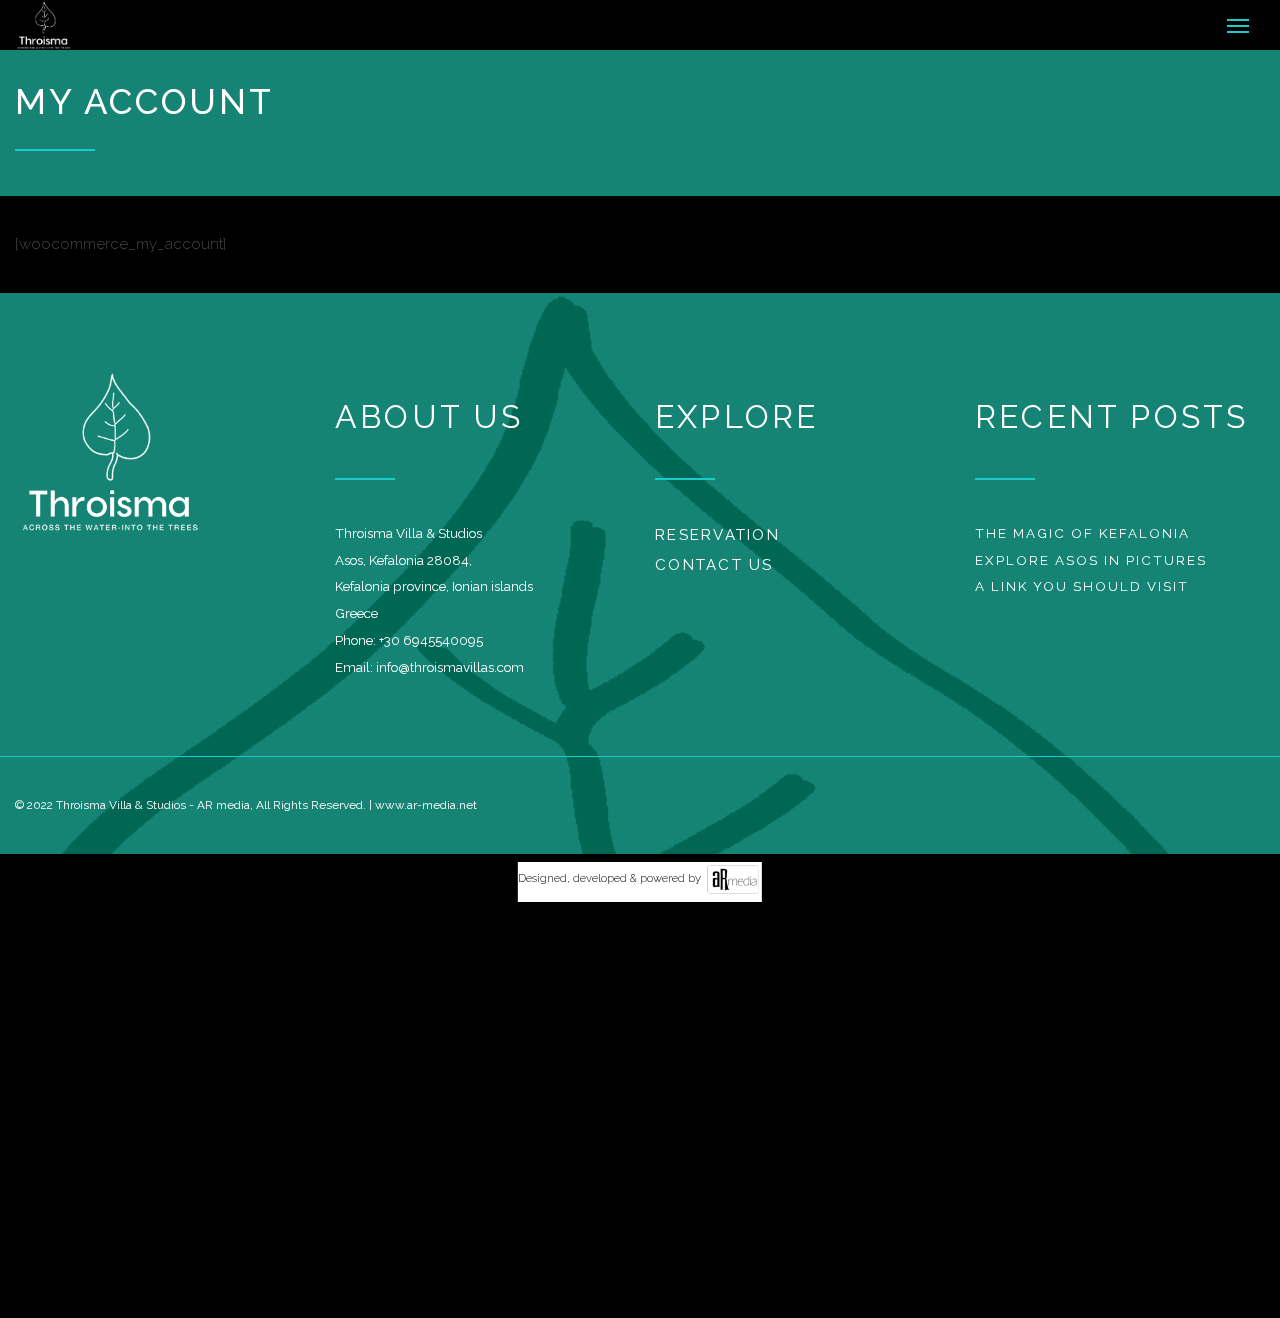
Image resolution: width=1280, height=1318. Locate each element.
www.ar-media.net (426, 815)
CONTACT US (714, 575)
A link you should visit (1082, 596)
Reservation (717, 544)
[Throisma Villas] (106, 30)
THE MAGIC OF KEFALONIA (1082, 542)
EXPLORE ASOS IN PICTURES (1091, 569)
